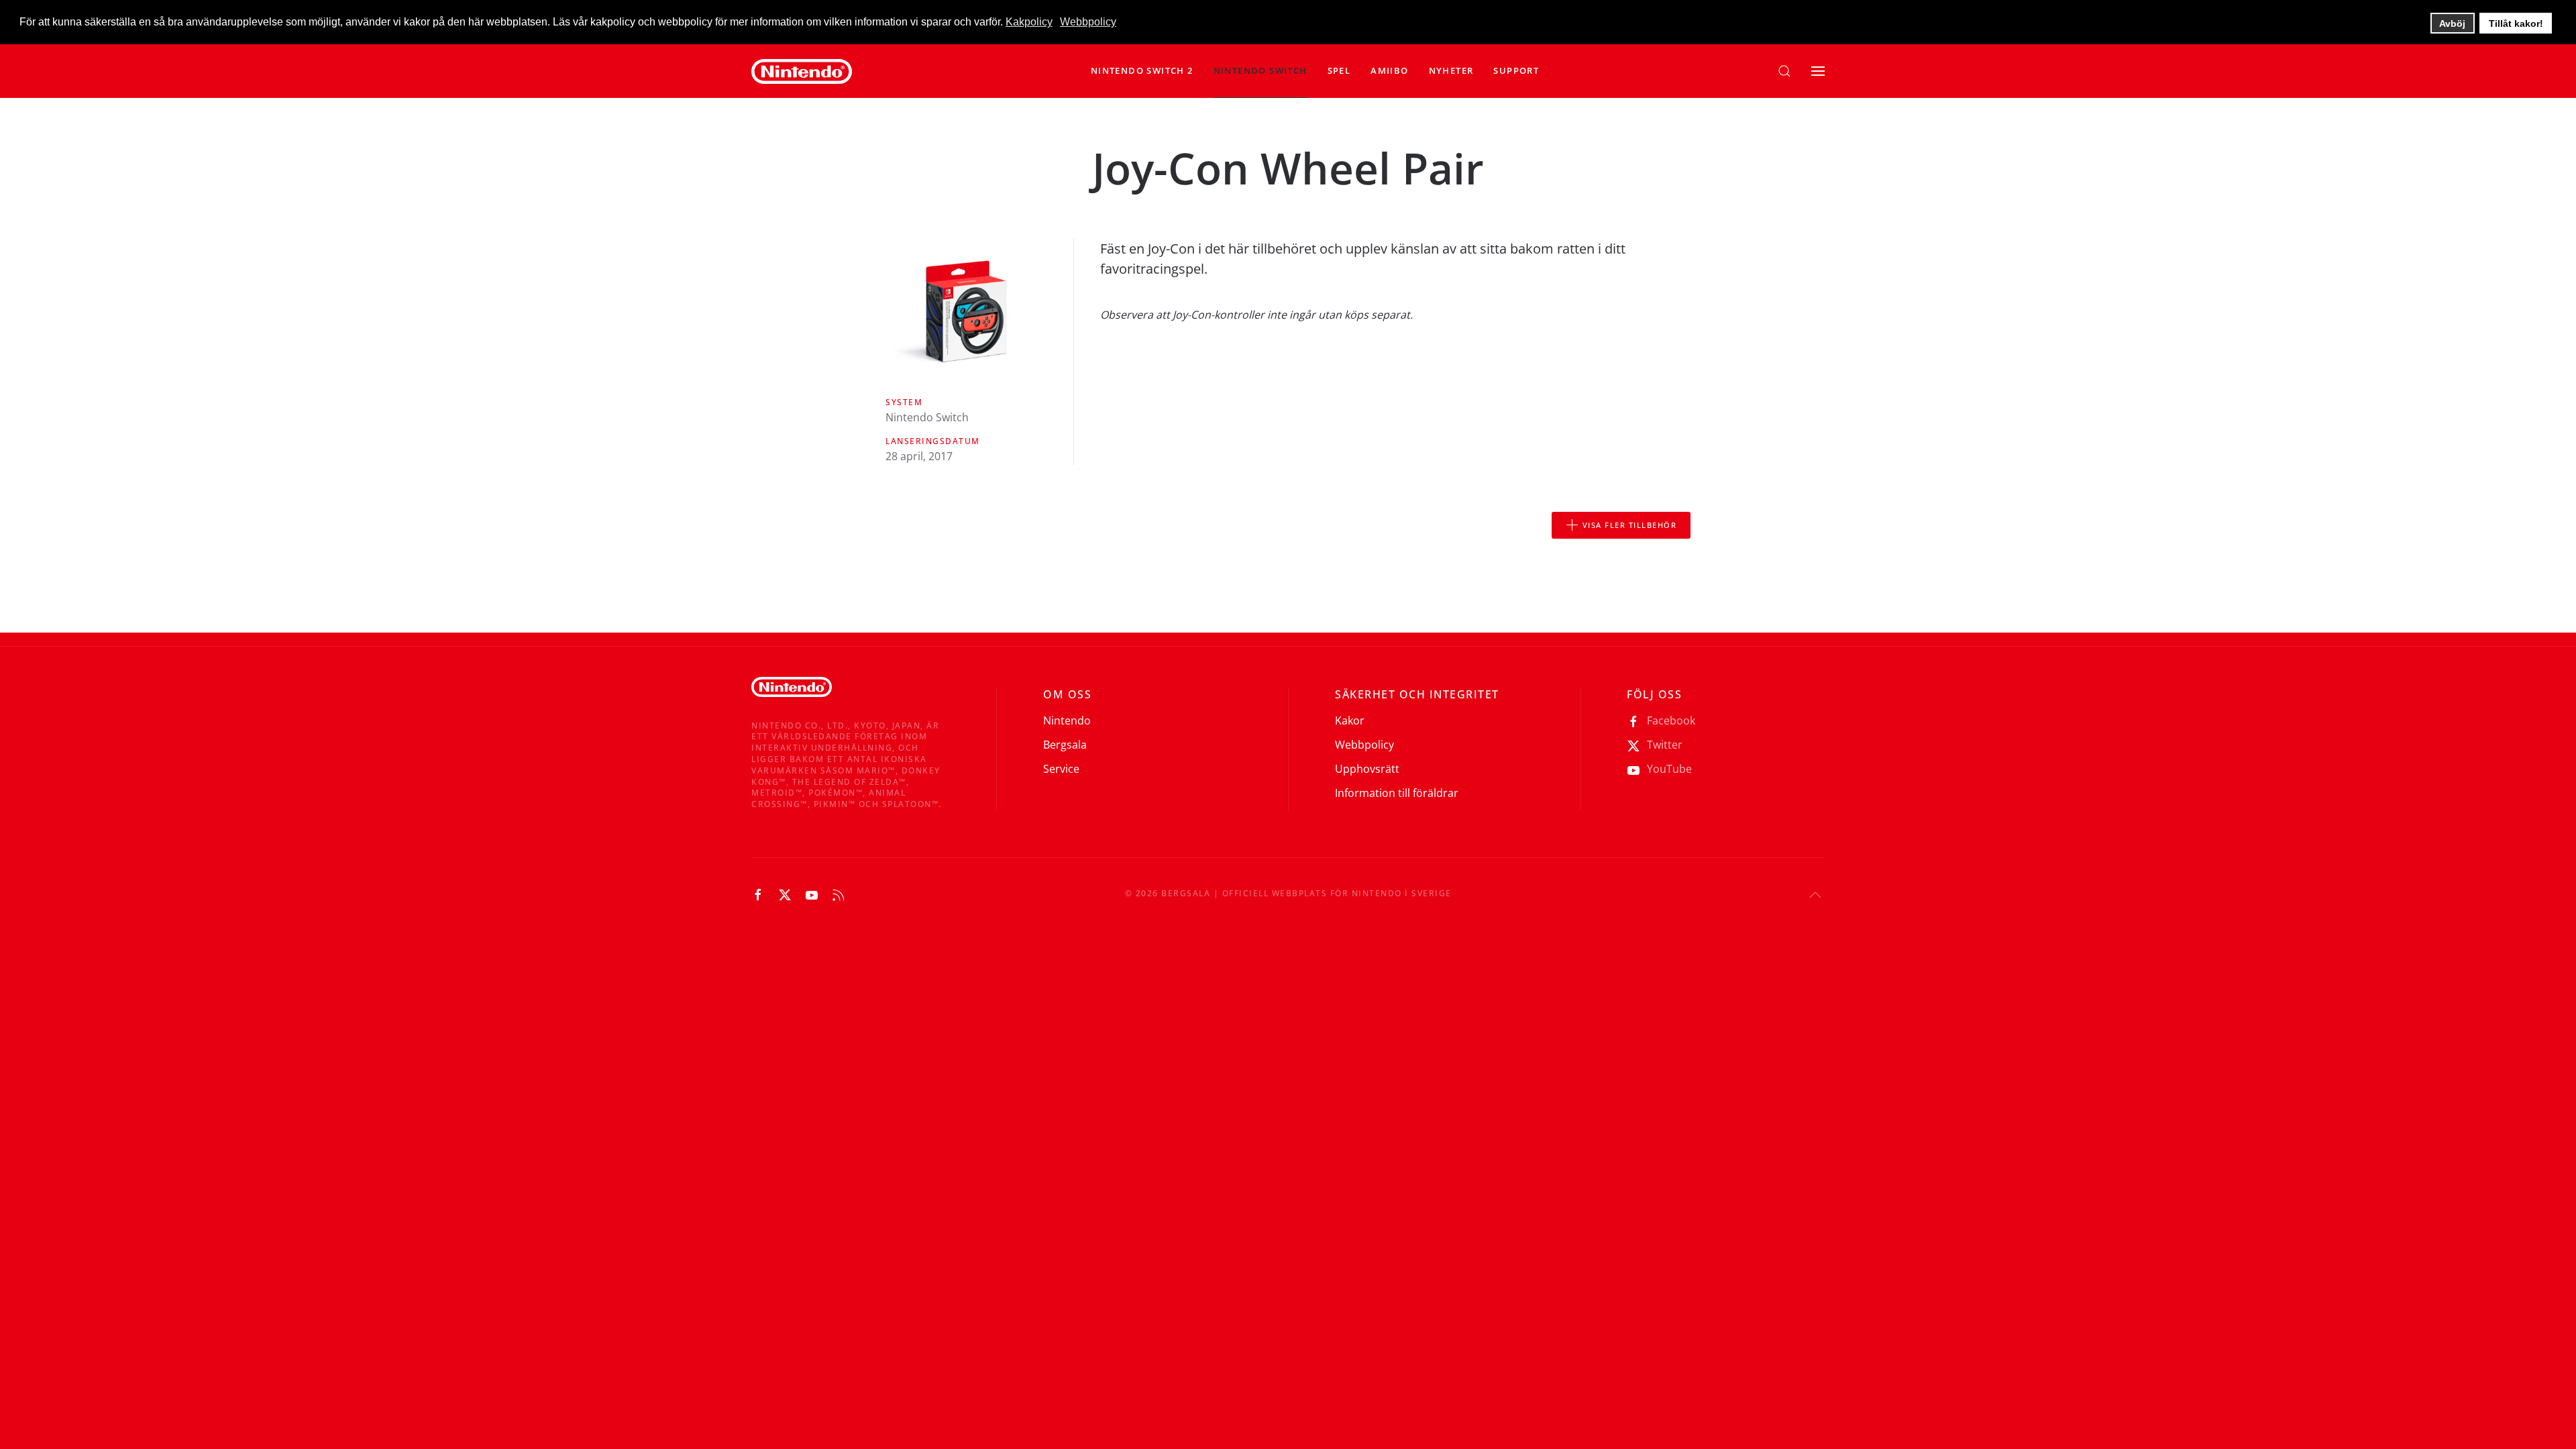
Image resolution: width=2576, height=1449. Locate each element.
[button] (1260, 71)
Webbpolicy (1364, 745)
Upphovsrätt (1367, 769)
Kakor (1350, 720)
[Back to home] (802, 71)
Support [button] (1516, 70)
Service (1061, 769)
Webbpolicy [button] (1088, 22)
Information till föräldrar (1397, 793)
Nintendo (1067, 720)
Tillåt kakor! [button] (2516, 23)
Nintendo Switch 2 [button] (1142, 70)
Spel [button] (1339, 70)
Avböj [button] (2452, 23)
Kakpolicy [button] (1029, 22)
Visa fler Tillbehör (1630, 525)
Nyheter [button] (1451, 70)
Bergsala (1065, 745)
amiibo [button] (1389, 70)
